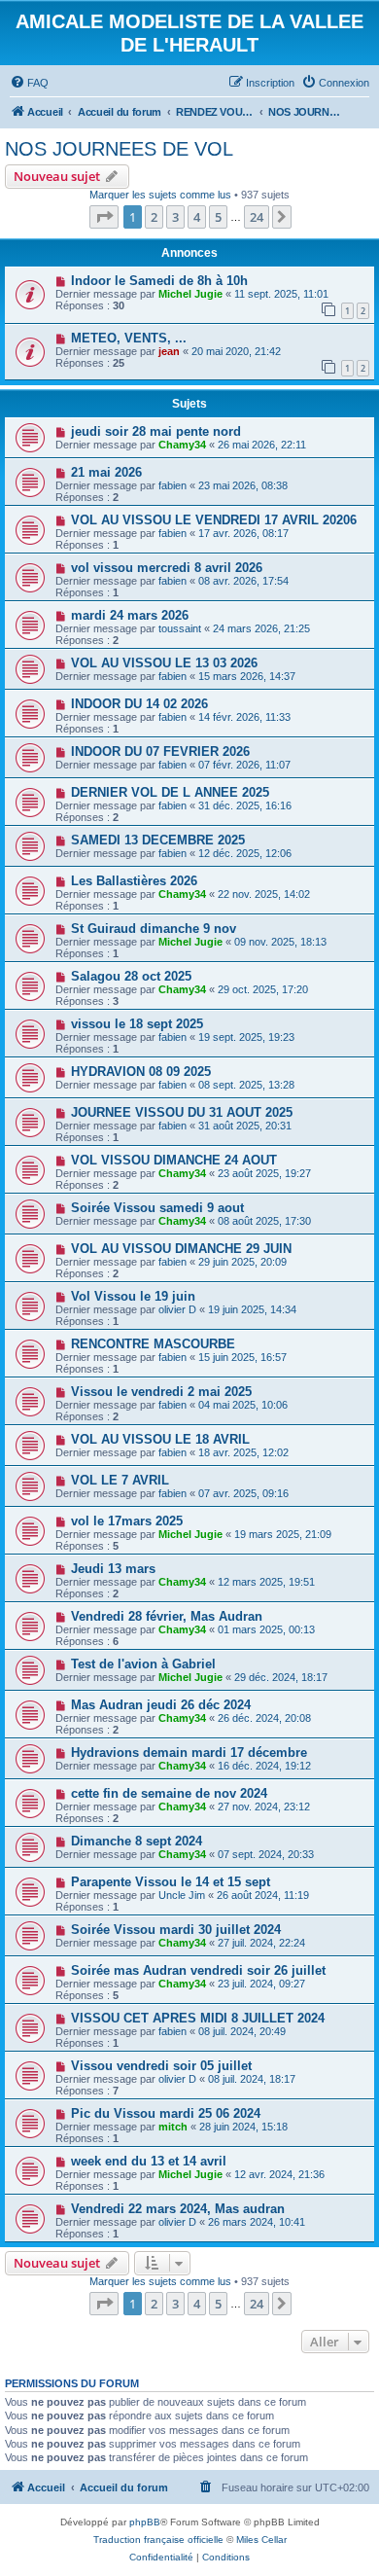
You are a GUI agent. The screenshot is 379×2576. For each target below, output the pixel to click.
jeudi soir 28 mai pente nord (156, 431)
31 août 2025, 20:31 (245, 1126)
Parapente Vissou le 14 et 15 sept (171, 1882)
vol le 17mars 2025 (127, 1521)
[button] (104, 217)
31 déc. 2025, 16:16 (245, 805)
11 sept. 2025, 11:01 (281, 294)
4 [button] (197, 217)
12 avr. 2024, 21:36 (279, 2174)
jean (169, 351)
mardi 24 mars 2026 (130, 615)
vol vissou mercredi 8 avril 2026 (167, 568)
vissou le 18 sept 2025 (137, 1024)
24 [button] (257, 217)
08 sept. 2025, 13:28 (246, 1085)
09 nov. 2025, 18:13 (280, 942)
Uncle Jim (182, 1895)
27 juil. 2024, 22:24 (261, 1943)
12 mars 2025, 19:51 (266, 1582)
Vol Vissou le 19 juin (133, 1296)
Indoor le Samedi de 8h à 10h (159, 281)
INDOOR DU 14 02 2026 (139, 704)
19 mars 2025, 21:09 (283, 1534)
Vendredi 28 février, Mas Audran (167, 1616)
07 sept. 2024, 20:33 (266, 1854)
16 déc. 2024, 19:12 (264, 1766)
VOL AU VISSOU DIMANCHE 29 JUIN (181, 1249)
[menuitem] (29, 83)
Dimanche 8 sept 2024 (137, 1841)
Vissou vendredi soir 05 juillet (161, 2066)
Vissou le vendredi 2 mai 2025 (161, 1392)
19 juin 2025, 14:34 (252, 1309)
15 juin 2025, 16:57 (242, 1357)
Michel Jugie (190, 294)
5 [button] (218, 217)
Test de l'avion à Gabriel (143, 1664)
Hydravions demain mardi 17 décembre (189, 1753)
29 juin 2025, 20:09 (242, 1262)
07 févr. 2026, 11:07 (244, 765)
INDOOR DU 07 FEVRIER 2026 (160, 751)
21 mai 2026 (106, 472)
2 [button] (154, 217)
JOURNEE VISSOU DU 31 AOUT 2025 (182, 1112)
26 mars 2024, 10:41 (257, 2222)
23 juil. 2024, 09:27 (261, 1984)
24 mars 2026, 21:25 (261, 628)
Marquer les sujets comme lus (160, 195)
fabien (172, 485)
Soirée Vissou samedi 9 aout (157, 1208)
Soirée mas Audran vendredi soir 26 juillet (198, 1970)
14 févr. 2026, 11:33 (244, 717)
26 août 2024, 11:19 (263, 1895)
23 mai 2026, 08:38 (243, 485)
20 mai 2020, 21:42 (236, 351)
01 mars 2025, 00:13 (266, 1629)
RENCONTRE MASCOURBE (153, 1344)
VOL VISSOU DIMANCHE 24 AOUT (174, 1160)
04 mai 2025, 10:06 (243, 1405)
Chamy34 (182, 445)
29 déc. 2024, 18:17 (281, 1677)
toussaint (180, 628)
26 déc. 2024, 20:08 (264, 1718)
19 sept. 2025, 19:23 (246, 1037)
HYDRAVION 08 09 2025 (141, 1072)
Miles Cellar (261, 2540)
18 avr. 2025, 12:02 (243, 1452)
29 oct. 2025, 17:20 (263, 989)
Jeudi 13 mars (113, 1569)
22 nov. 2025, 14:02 (264, 894)
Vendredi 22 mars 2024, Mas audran (178, 2209)
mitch (173, 2127)
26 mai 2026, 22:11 (262, 445)
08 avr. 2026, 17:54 (243, 581)
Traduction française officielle (158, 2540)
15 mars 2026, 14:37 (247, 676)
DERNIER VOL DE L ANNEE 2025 (170, 792)
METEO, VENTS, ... (129, 338)
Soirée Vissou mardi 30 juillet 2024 (176, 1930)
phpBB (145, 2522)
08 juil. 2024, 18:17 (252, 2079)
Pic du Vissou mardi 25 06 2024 (166, 2113)
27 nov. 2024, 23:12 (264, 1807)
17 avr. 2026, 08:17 (243, 533)
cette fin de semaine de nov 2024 (169, 1793)
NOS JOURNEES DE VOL (119, 149)
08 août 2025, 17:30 (264, 1221)
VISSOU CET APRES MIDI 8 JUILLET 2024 (198, 2018)
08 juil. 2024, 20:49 (242, 2031)
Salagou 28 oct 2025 (131, 976)
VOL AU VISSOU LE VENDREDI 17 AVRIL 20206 (214, 520)
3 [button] (175, 217)
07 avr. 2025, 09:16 (243, 1493)
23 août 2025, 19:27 (264, 1173)
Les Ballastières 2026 (134, 881)
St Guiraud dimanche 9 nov (154, 929)
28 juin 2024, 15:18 (243, 2127)
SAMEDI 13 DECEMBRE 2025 (158, 840)
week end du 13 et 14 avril (149, 2161)
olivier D (177, 1309)
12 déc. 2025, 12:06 (245, 853)
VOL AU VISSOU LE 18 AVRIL (160, 1439)
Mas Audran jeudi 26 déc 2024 (161, 1705)
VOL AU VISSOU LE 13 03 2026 (164, 663)
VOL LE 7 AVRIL (120, 1480)
